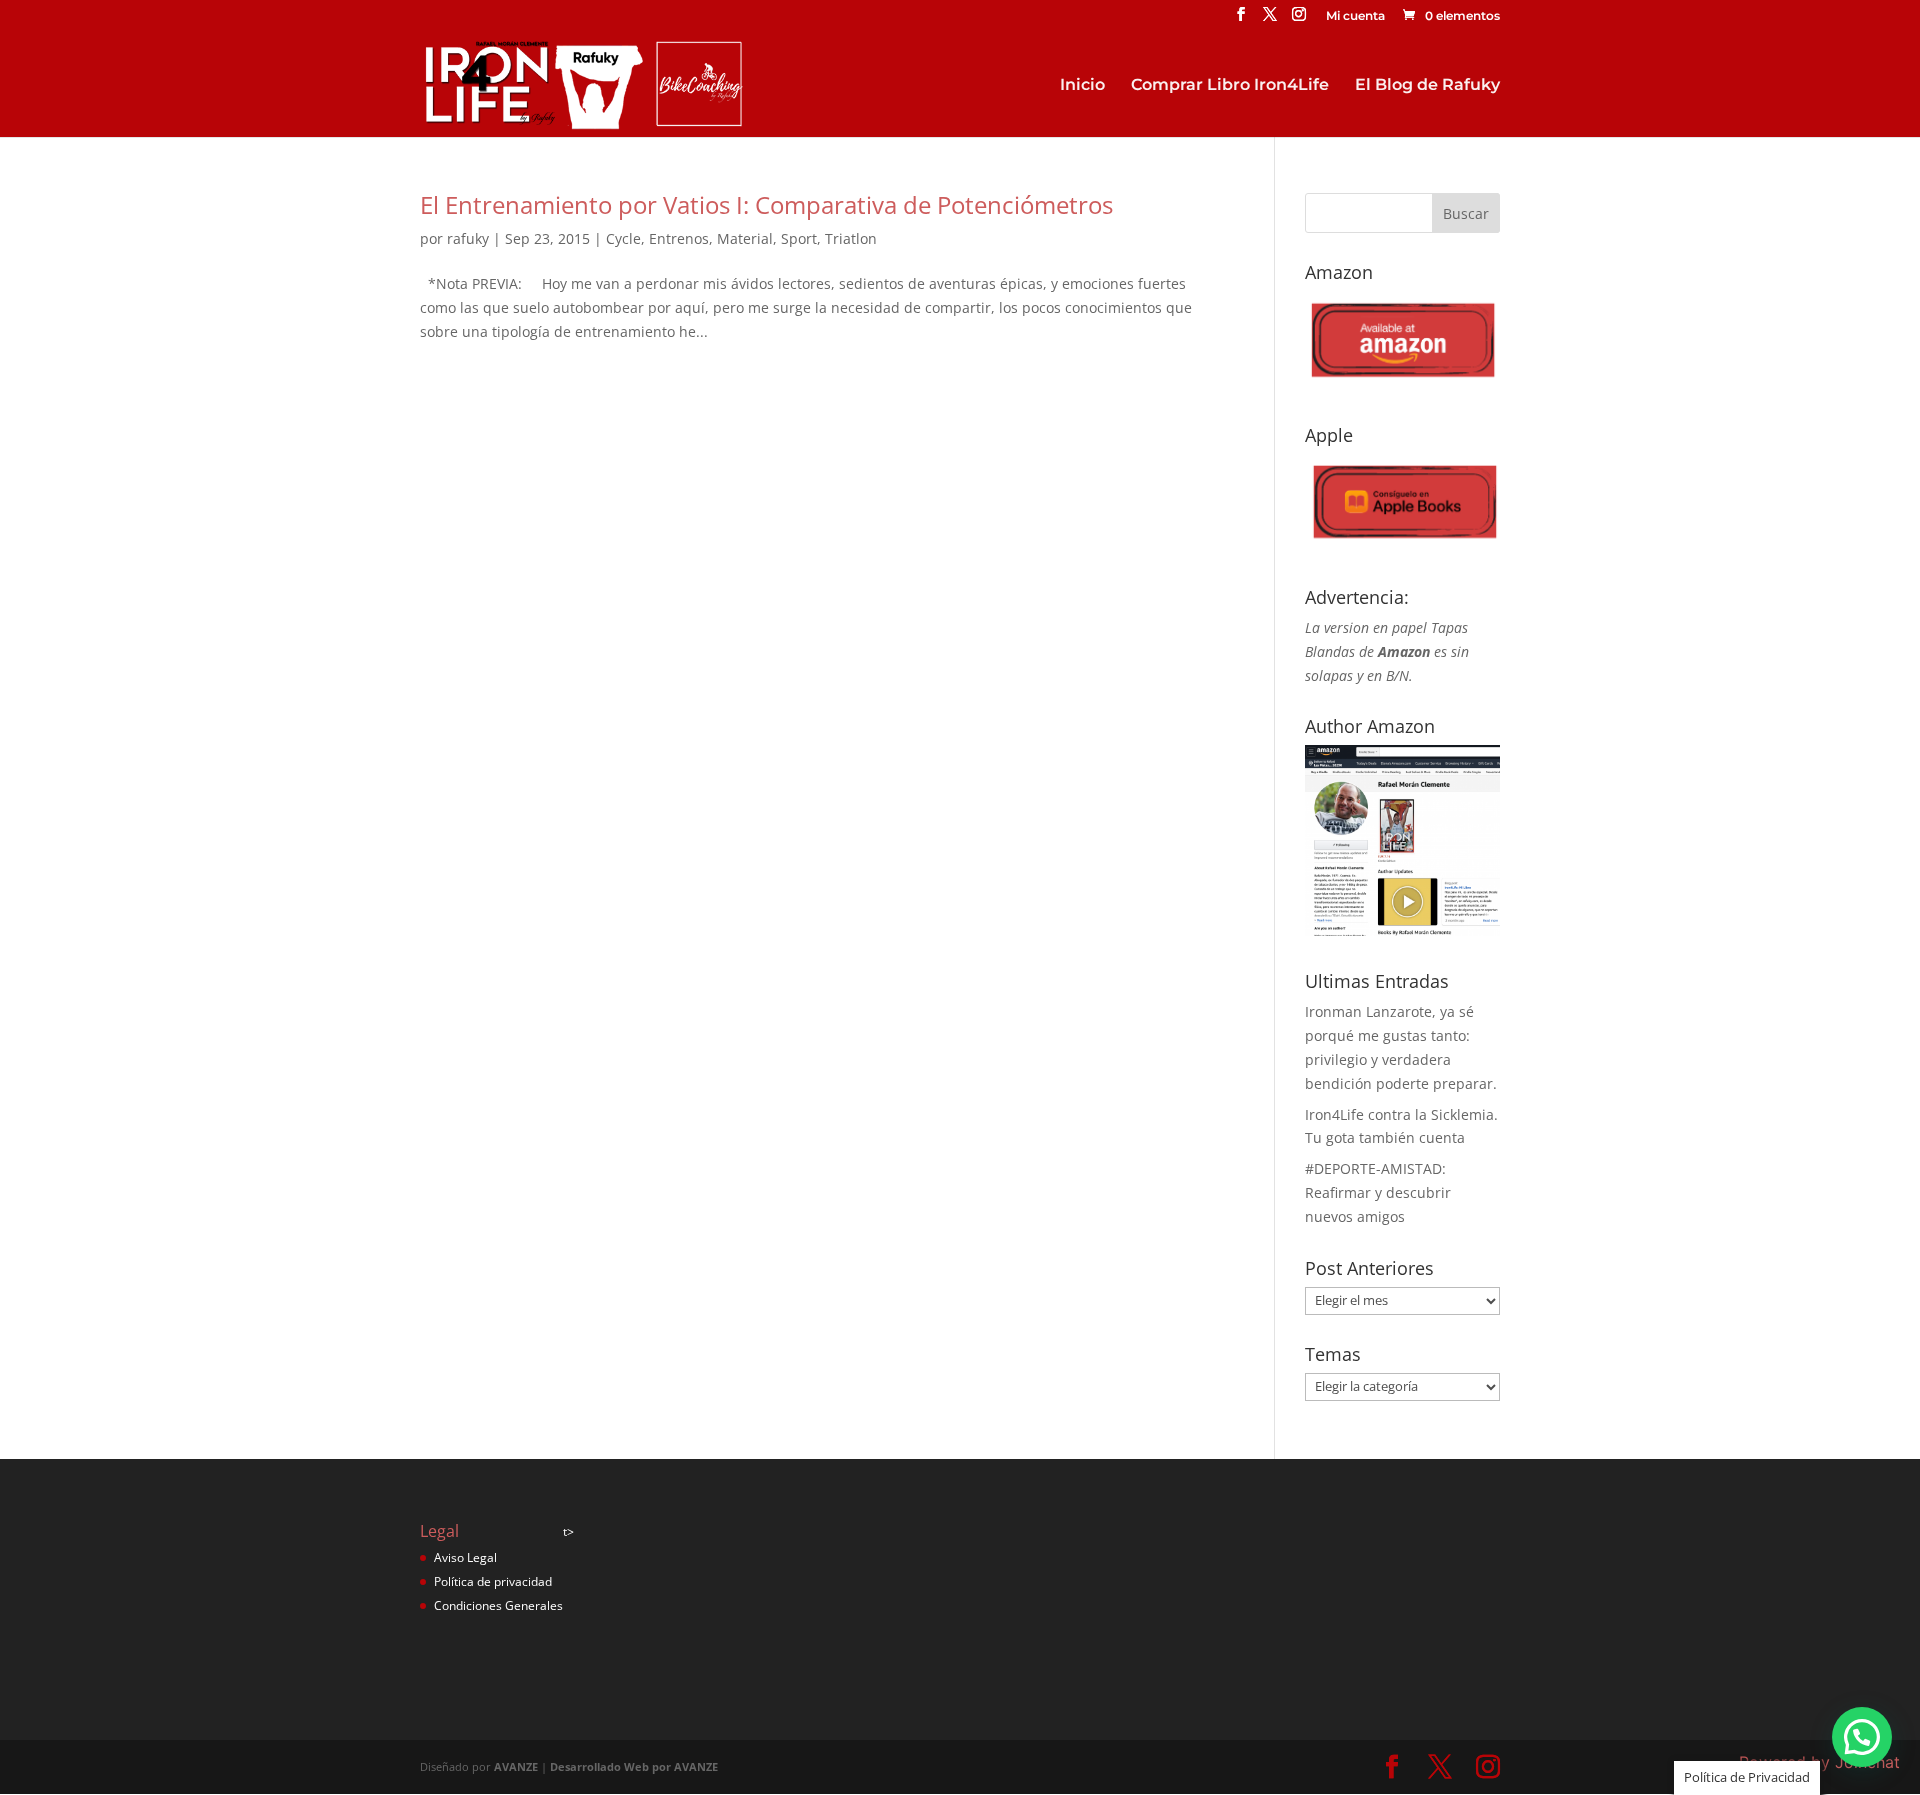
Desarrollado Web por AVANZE (634, 1766)
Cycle (623, 238)
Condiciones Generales (498, 1605)
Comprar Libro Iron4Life (1230, 86)
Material (745, 238)
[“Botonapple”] (1402, 545)
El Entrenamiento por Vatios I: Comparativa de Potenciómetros (766, 204)
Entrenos (679, 238)
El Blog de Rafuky (1427, 86)
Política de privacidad (493, 1581)
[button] (1862, 1737)
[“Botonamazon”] (1402, 383)
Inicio (1082, 86)
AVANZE (516, 1766)
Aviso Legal (465, 1557)
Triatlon (851, 238)
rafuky (468, 238)
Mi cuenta (1355, 16)
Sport (799, 238)
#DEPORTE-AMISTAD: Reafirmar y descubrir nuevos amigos (1378, 1192)
